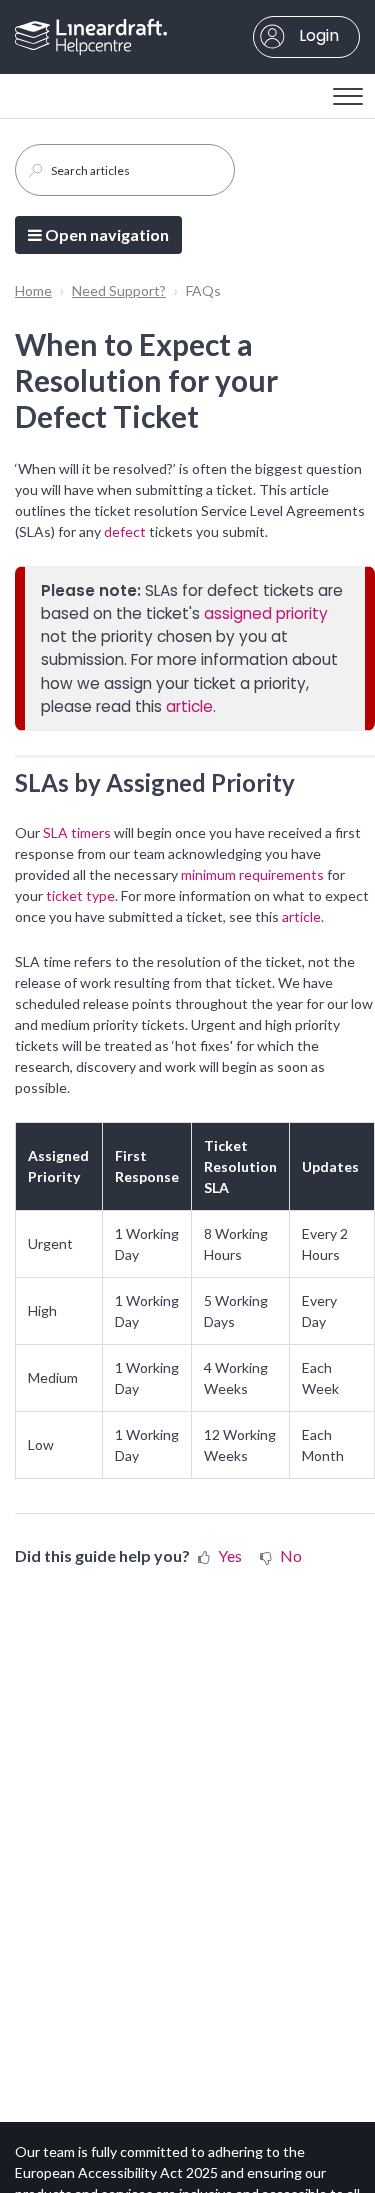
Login (317, 35)
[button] (347, 91)
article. (191, 706)
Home (33, 290)
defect (126, 531)
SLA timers (77, 832)
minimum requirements (252, 874)
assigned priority (266, 613)
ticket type (80, 895)
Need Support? (119, 290)
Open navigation (105, 234)
